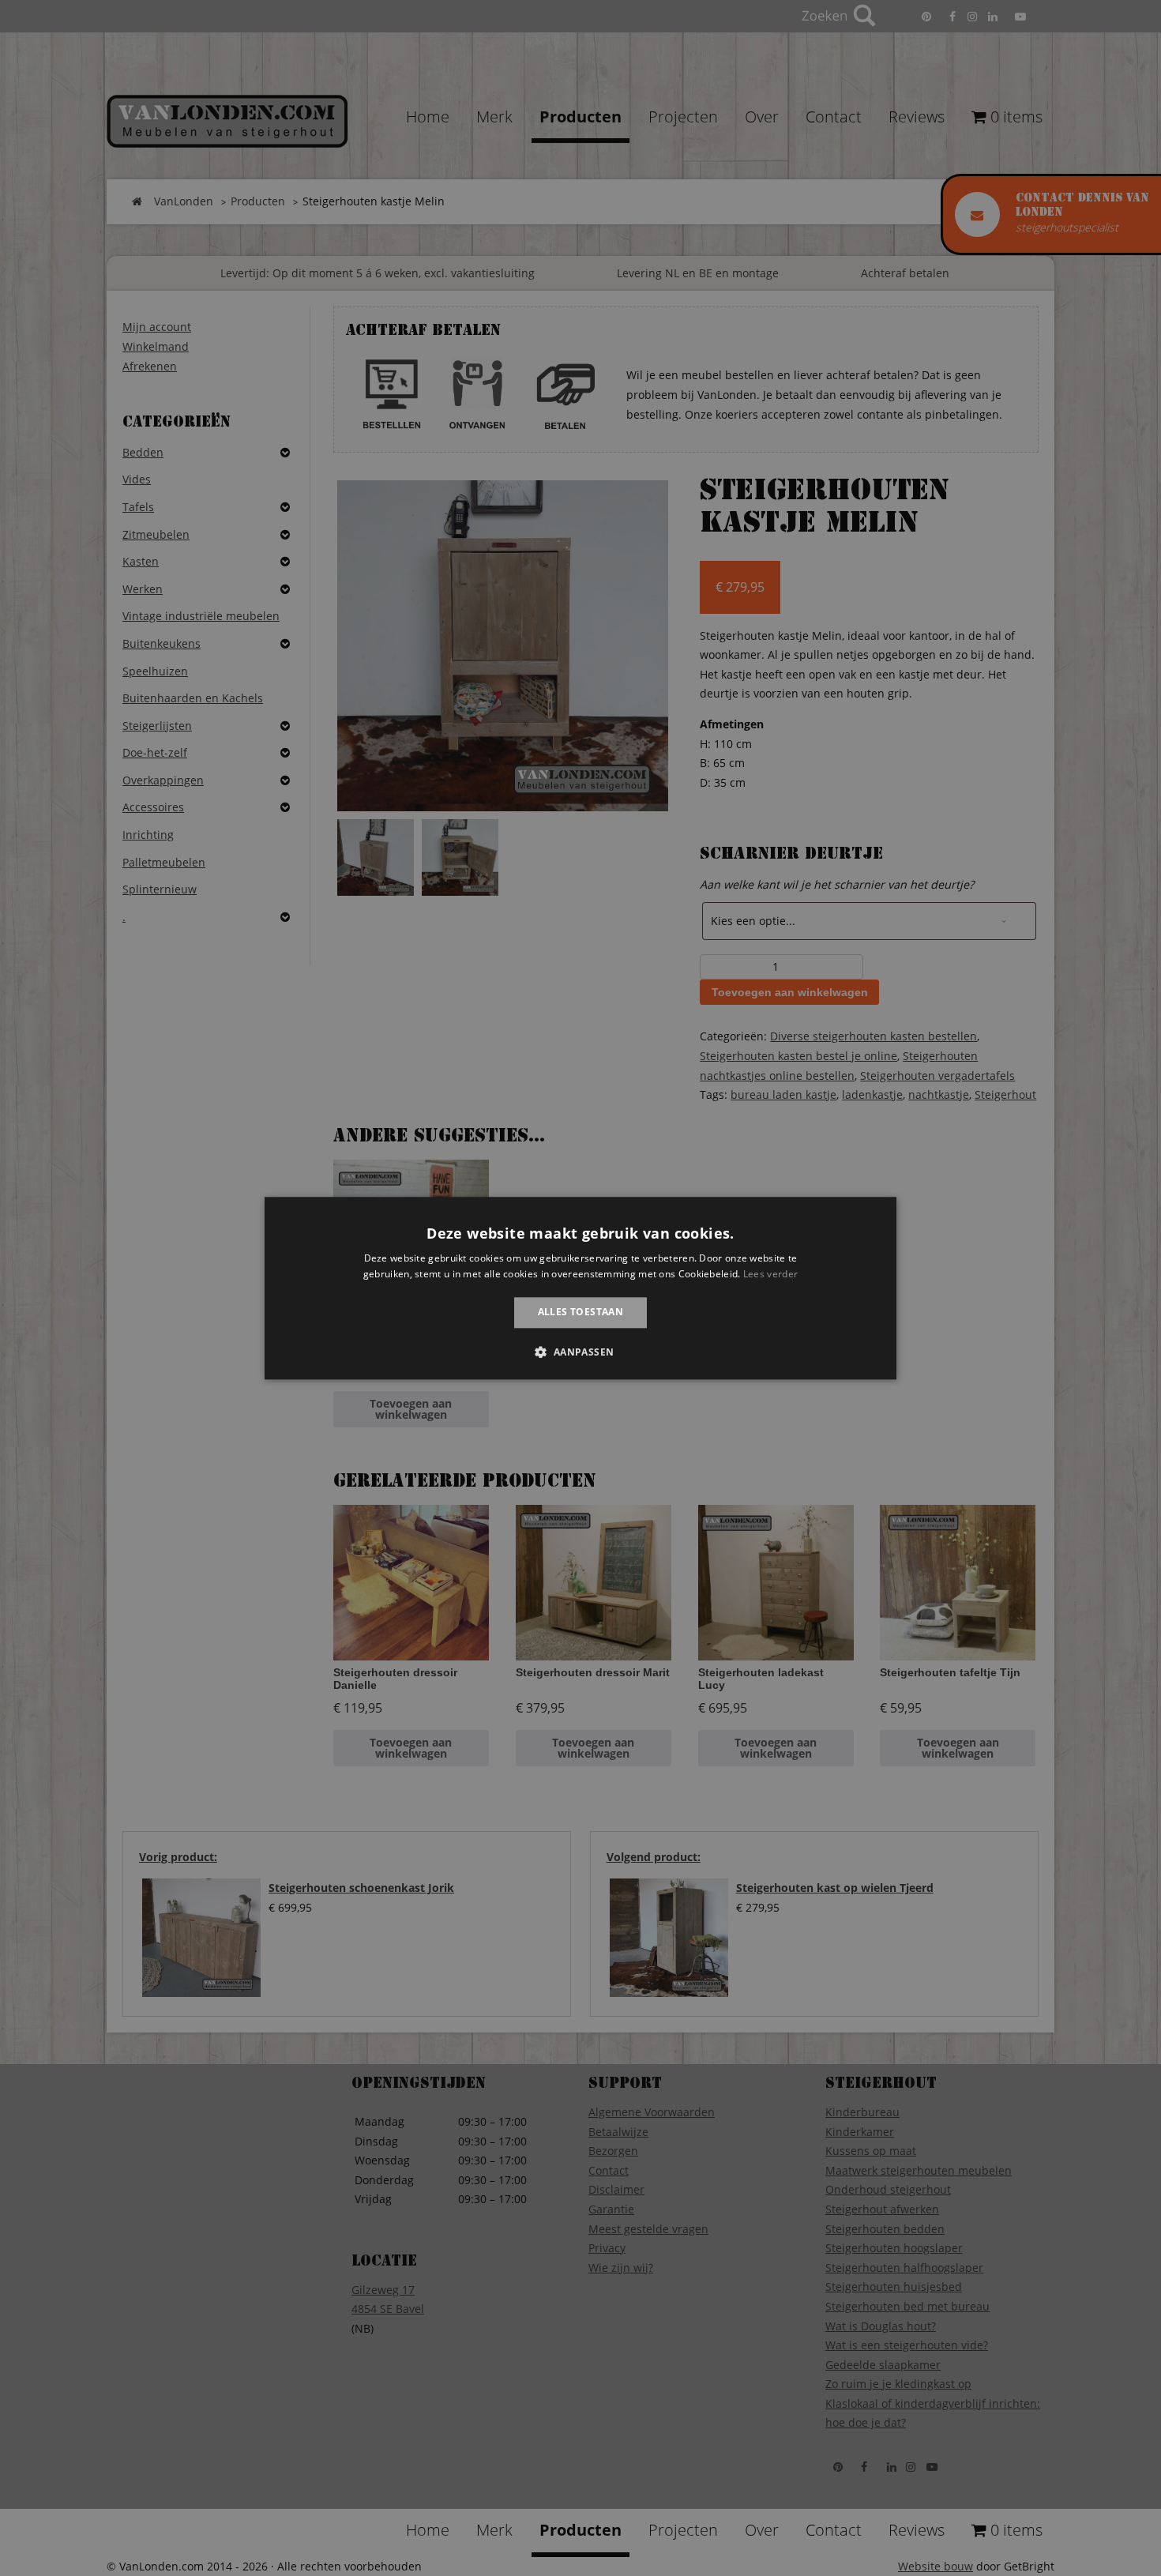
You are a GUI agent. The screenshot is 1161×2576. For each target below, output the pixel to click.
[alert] (580, 1288)
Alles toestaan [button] (581, 1312)
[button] (580, 1352)
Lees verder (770, 1274)
